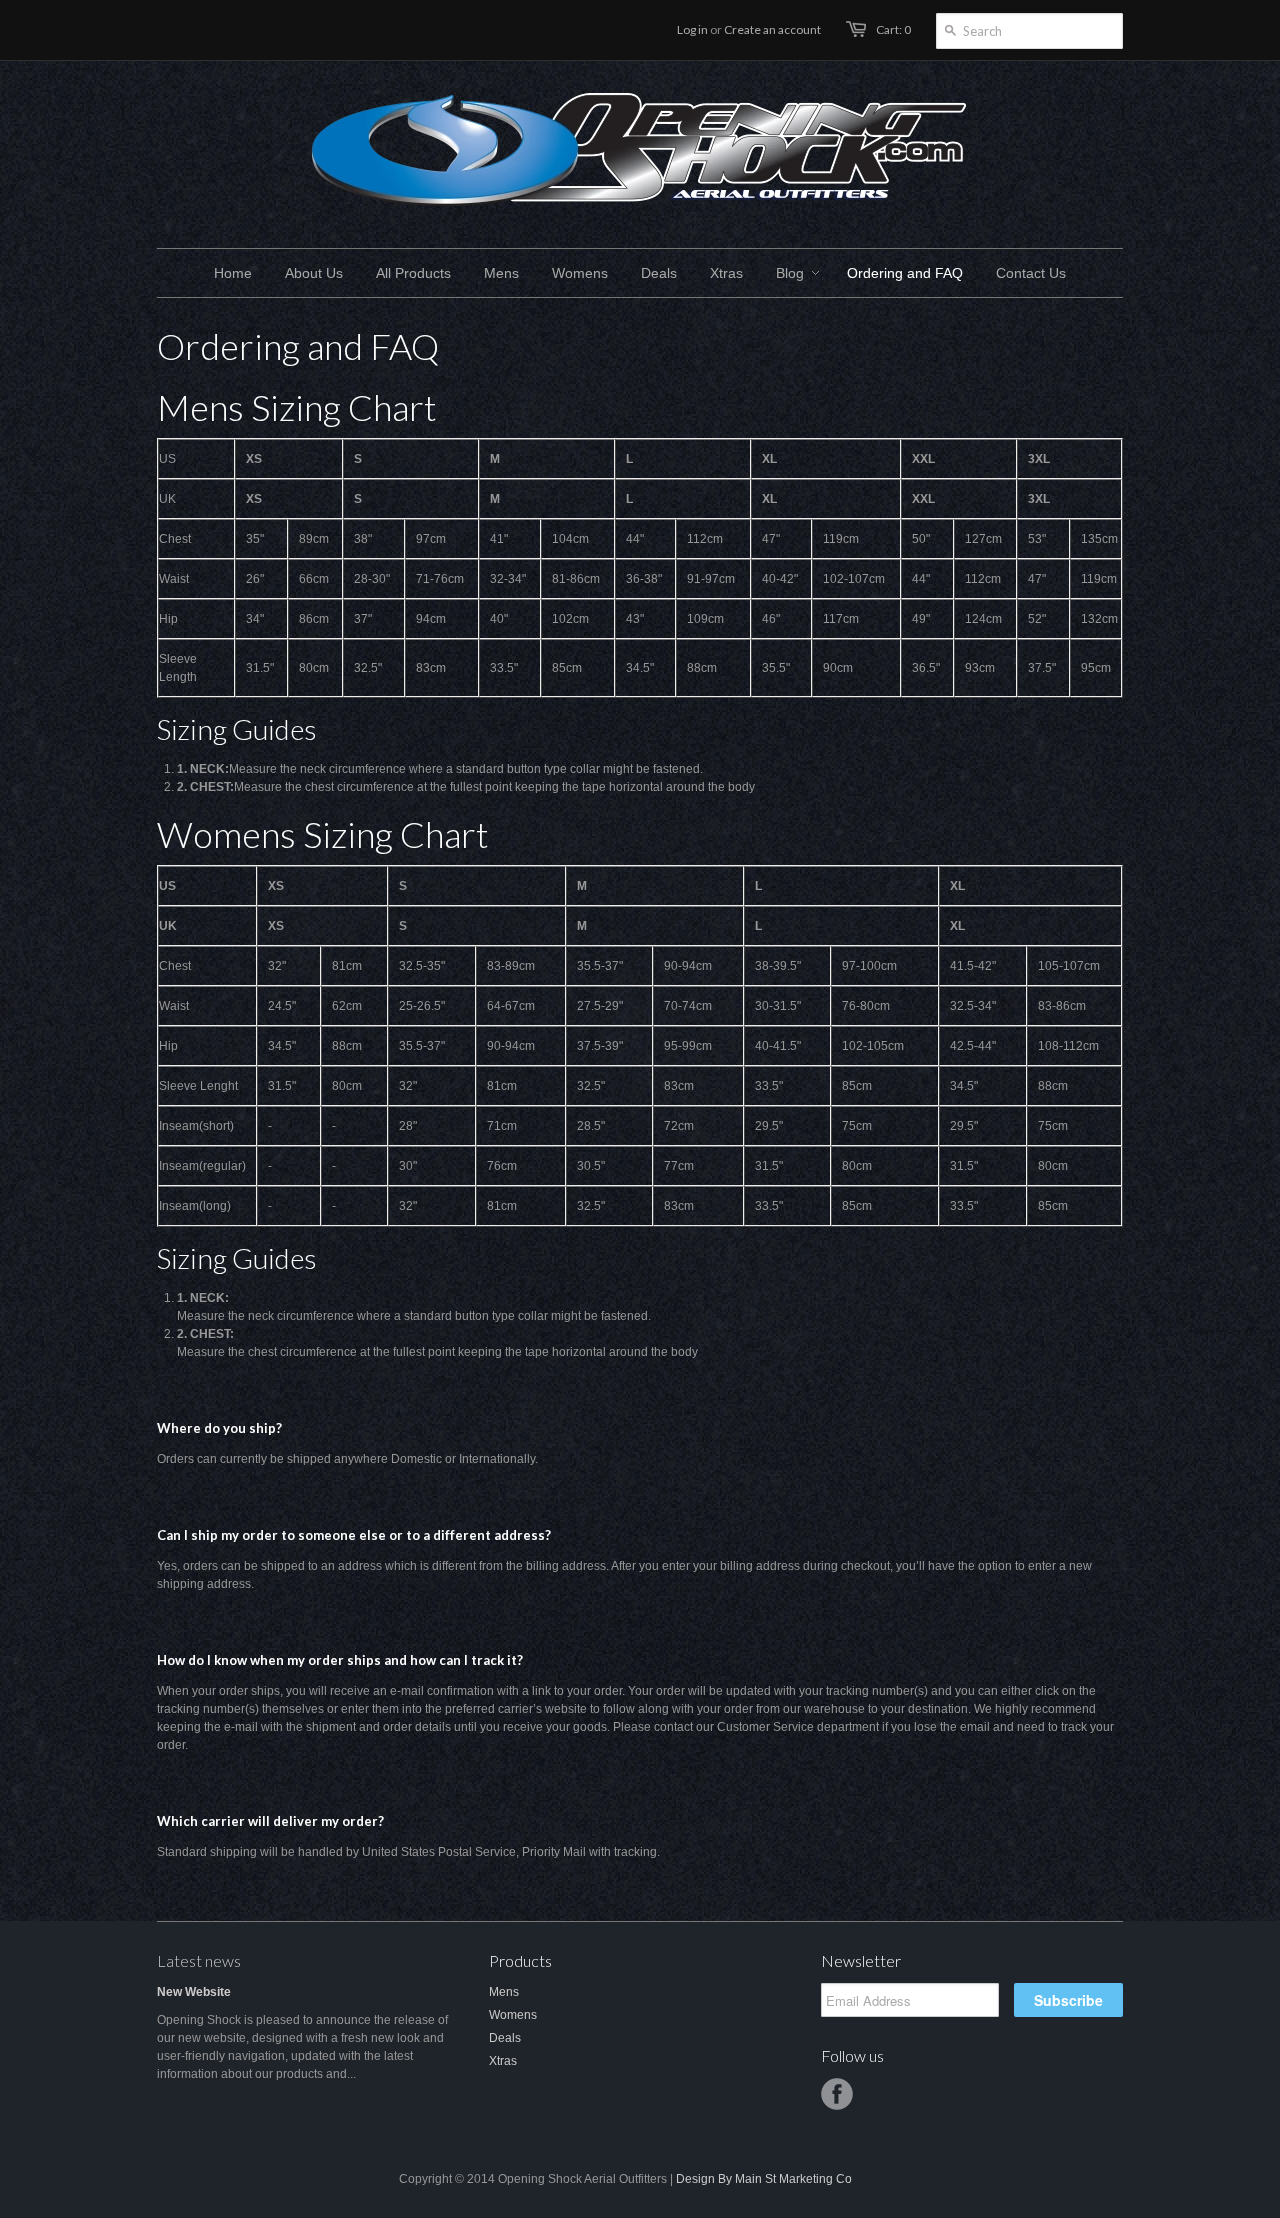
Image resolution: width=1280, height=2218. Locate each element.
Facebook (837, 2094)
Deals (505, 2038)
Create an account (772, 29)
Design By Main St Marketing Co (764, 2179)
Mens (504, 1992)
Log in (692, 29)
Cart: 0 (893, 29)
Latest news (199, 1960)
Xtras (503, 2061)
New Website (194, 1992)
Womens (513, 2015)
